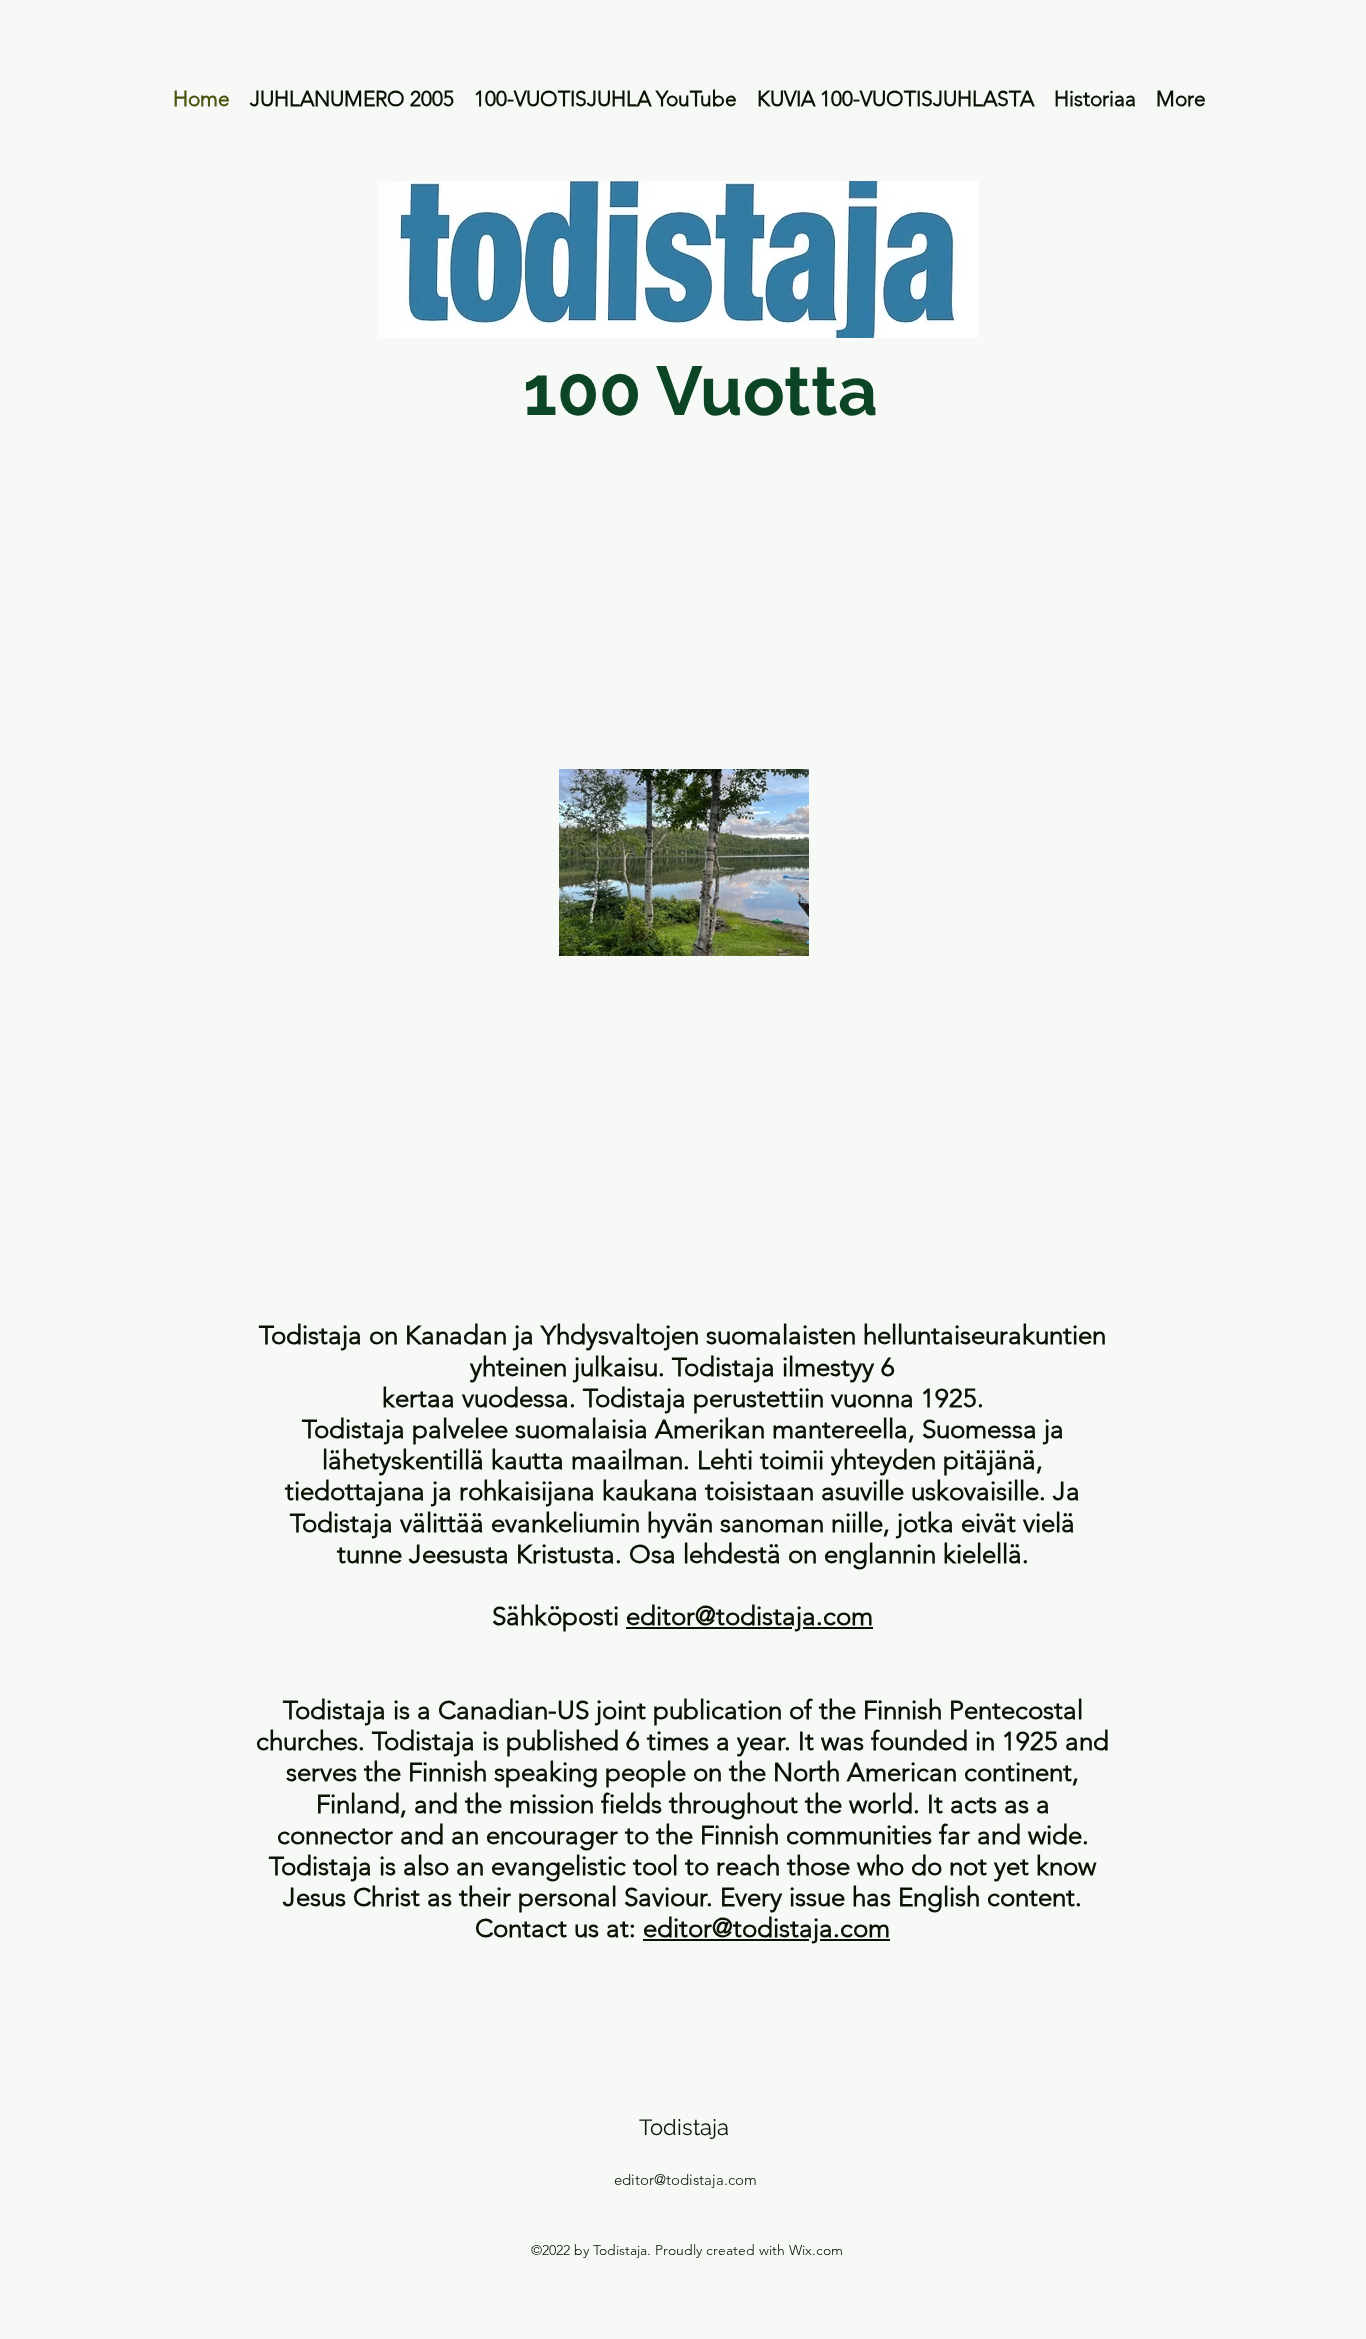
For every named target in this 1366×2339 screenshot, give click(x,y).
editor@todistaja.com (749, 1616)
